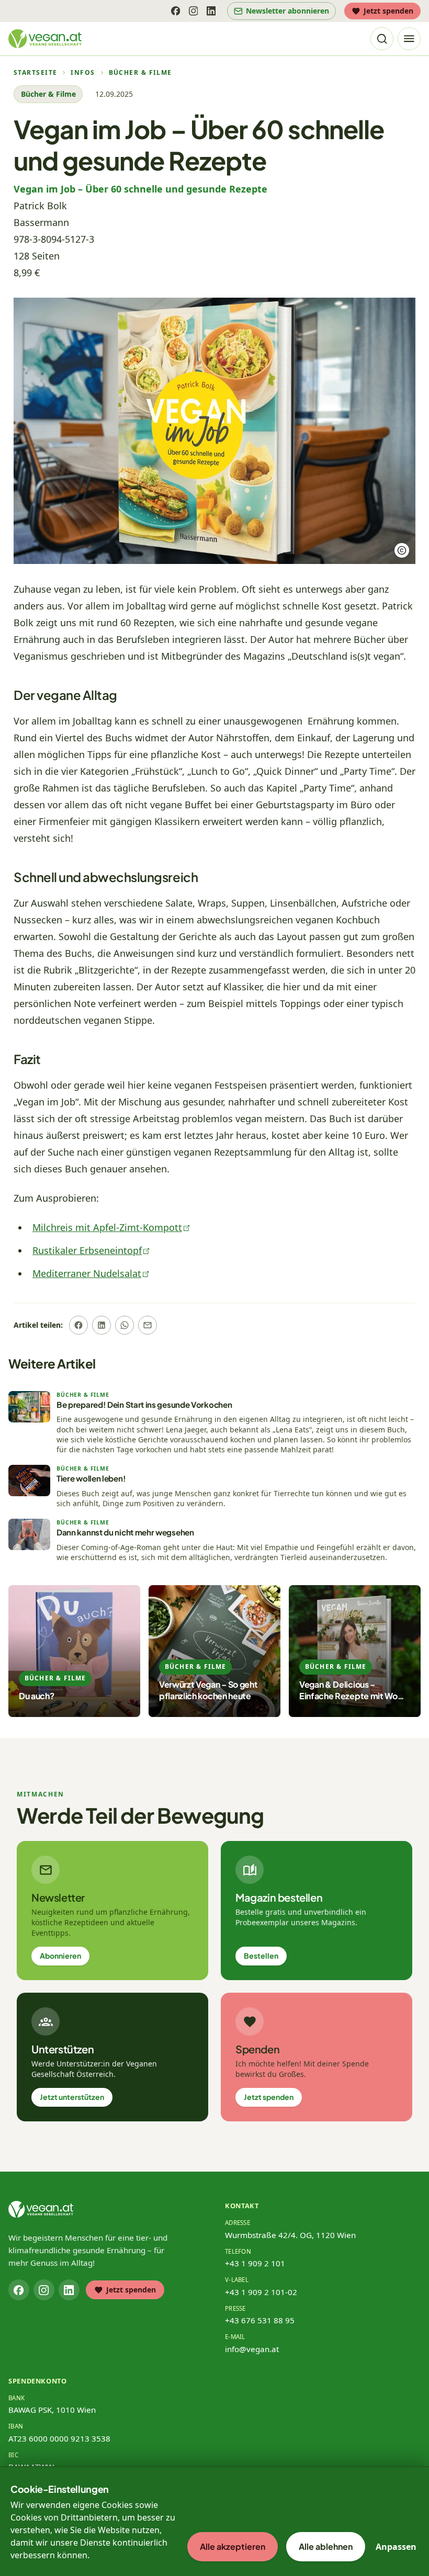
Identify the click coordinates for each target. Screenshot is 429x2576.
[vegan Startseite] (45, 39)
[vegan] (41, 2209)
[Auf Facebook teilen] (78, 1325)
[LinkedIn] (211, 11)
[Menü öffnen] (409, 39)
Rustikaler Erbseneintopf (87, 1250)
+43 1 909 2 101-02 (261, 2292)
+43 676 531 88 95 (260, 2320)
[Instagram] (193, 11)
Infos (83, 73)
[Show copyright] (402, 550)
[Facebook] (175, 11)
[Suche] (382, 39)
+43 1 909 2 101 (255, 2263)
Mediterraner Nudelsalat (87, 1273)
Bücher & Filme (140, 73)
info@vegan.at (252, 2349)
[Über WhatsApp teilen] (125, 1325)
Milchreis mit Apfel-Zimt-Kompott (107, 1227)
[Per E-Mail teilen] (148, 1325)
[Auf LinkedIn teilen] (101, 1325)
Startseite (35, 73)
